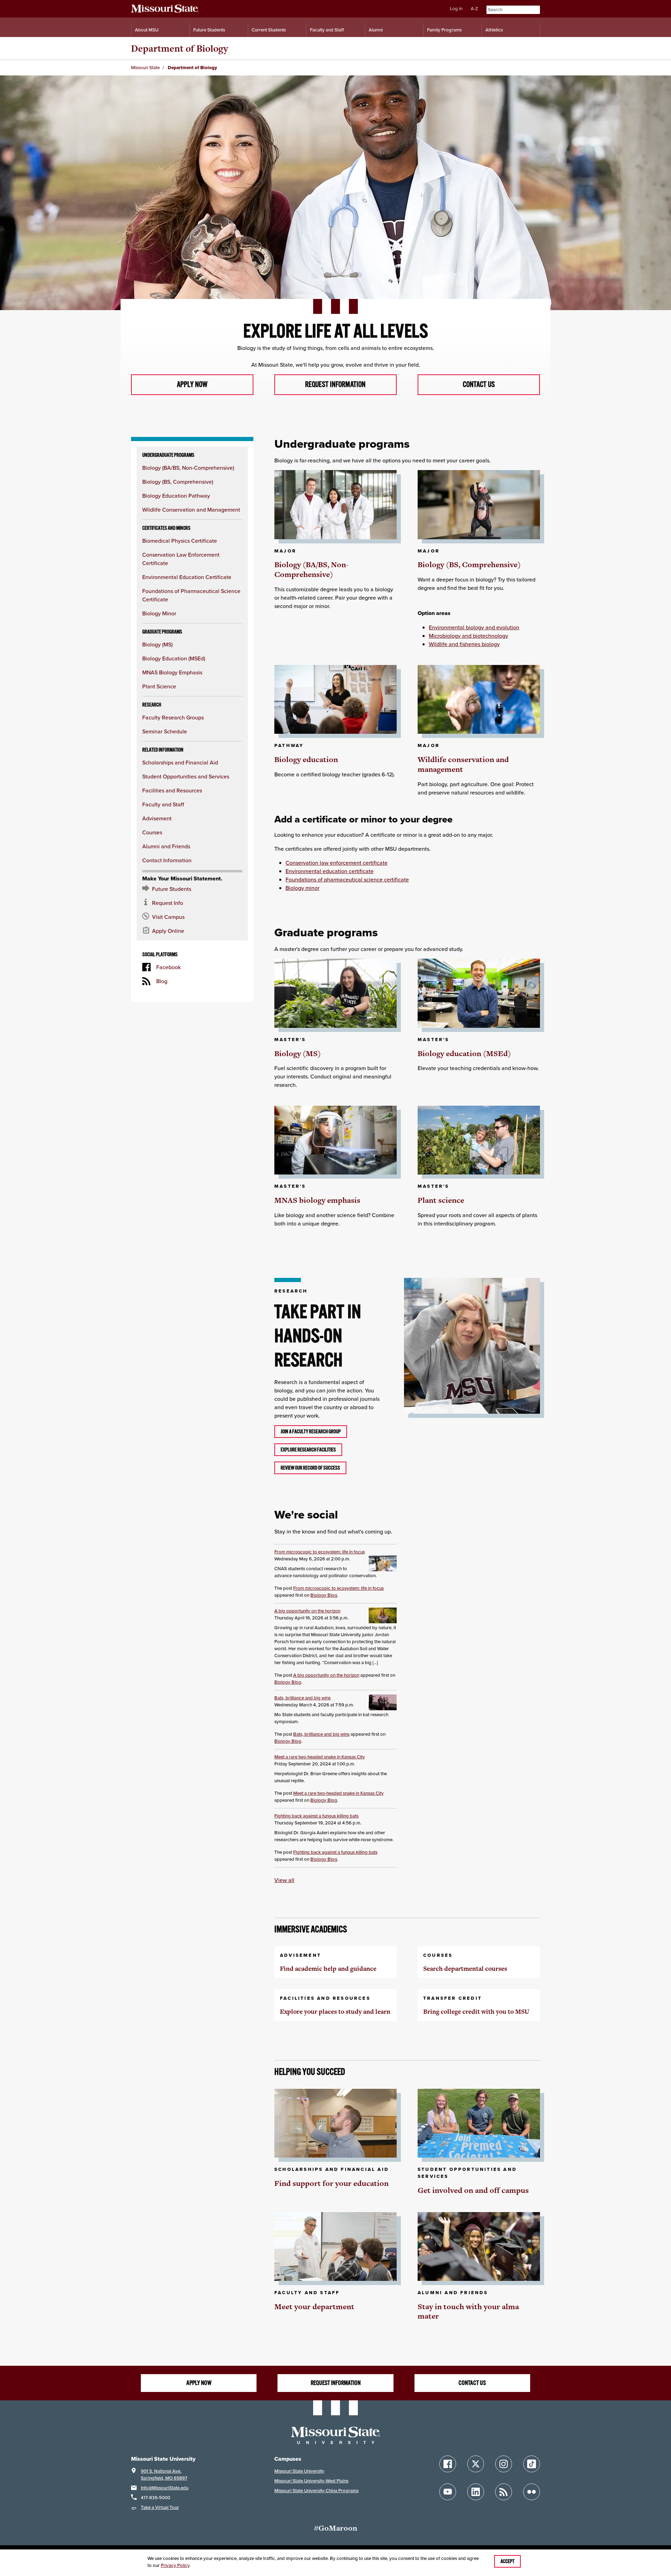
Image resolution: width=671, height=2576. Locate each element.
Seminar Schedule (165, 731)
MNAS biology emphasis (317, 1200)
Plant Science (159, 686)
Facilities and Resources (172, 790)
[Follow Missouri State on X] (476, 2464)
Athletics (494, 30)
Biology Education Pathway (176, 496)
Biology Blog (324, 1595)
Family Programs (444, 30)
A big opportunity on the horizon (307, 1611)
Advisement (157, 818)
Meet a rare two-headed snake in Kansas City (320, 1757)
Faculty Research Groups (173, 717)
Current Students (269, 30)
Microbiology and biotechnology (468, 636)
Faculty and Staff (327, 30)
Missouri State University (299, 2471)
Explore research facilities (308, 1450)
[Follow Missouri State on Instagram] (504, 2464)
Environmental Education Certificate (187, 577)
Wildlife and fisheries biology (464, 644)
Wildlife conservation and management (463, 764)
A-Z (474, 9)
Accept (507, 2561)
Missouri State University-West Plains (311, 2481)
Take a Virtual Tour (160, 2507)
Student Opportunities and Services (186, 776)
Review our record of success (310, 1468)
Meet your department (314, 2307)
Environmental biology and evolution (474, 627)
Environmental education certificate (330, 871)
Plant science (441, 1200)
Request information (335, 385)
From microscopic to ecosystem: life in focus (320, 1552)
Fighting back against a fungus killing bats (316, 1816)
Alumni (376, 30)
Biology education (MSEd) (464, 1053)
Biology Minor (159, 613)
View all (284, 1880)
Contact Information (167, 860)
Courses (152, 832)
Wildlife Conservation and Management (191, 510)
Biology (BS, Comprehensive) (178, 482)
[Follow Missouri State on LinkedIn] (476, 2492)
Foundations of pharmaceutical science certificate (347, 879)
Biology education (306, 759)
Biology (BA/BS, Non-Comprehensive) (188, 468)
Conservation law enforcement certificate (337, 863)
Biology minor (302, 888)
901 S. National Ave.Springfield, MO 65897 (164, 2475)
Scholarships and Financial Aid (180, 762)
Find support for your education (331, 2183)
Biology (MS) (157, 644)
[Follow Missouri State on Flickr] (532, 2492)
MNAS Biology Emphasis (172, 672)
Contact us (479, 385)
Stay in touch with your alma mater (468, 2311)
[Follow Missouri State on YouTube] (448, 2492)
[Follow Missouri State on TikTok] (532, 2464)
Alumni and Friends (166, 846)
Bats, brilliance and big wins (302, 1698)
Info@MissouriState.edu (165, 2488)
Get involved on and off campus (473, 2190)
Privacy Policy (175, 2565)
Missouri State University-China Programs (316, 2491)
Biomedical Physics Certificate (180, 541)
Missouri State (145, 68)
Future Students (209, 30)
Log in (456, 9)
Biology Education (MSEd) (174, 658)
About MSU (147, 30)
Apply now (192, 385)
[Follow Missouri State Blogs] (504, 2492)
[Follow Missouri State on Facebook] (448, 2464)
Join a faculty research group (311, 1432)
